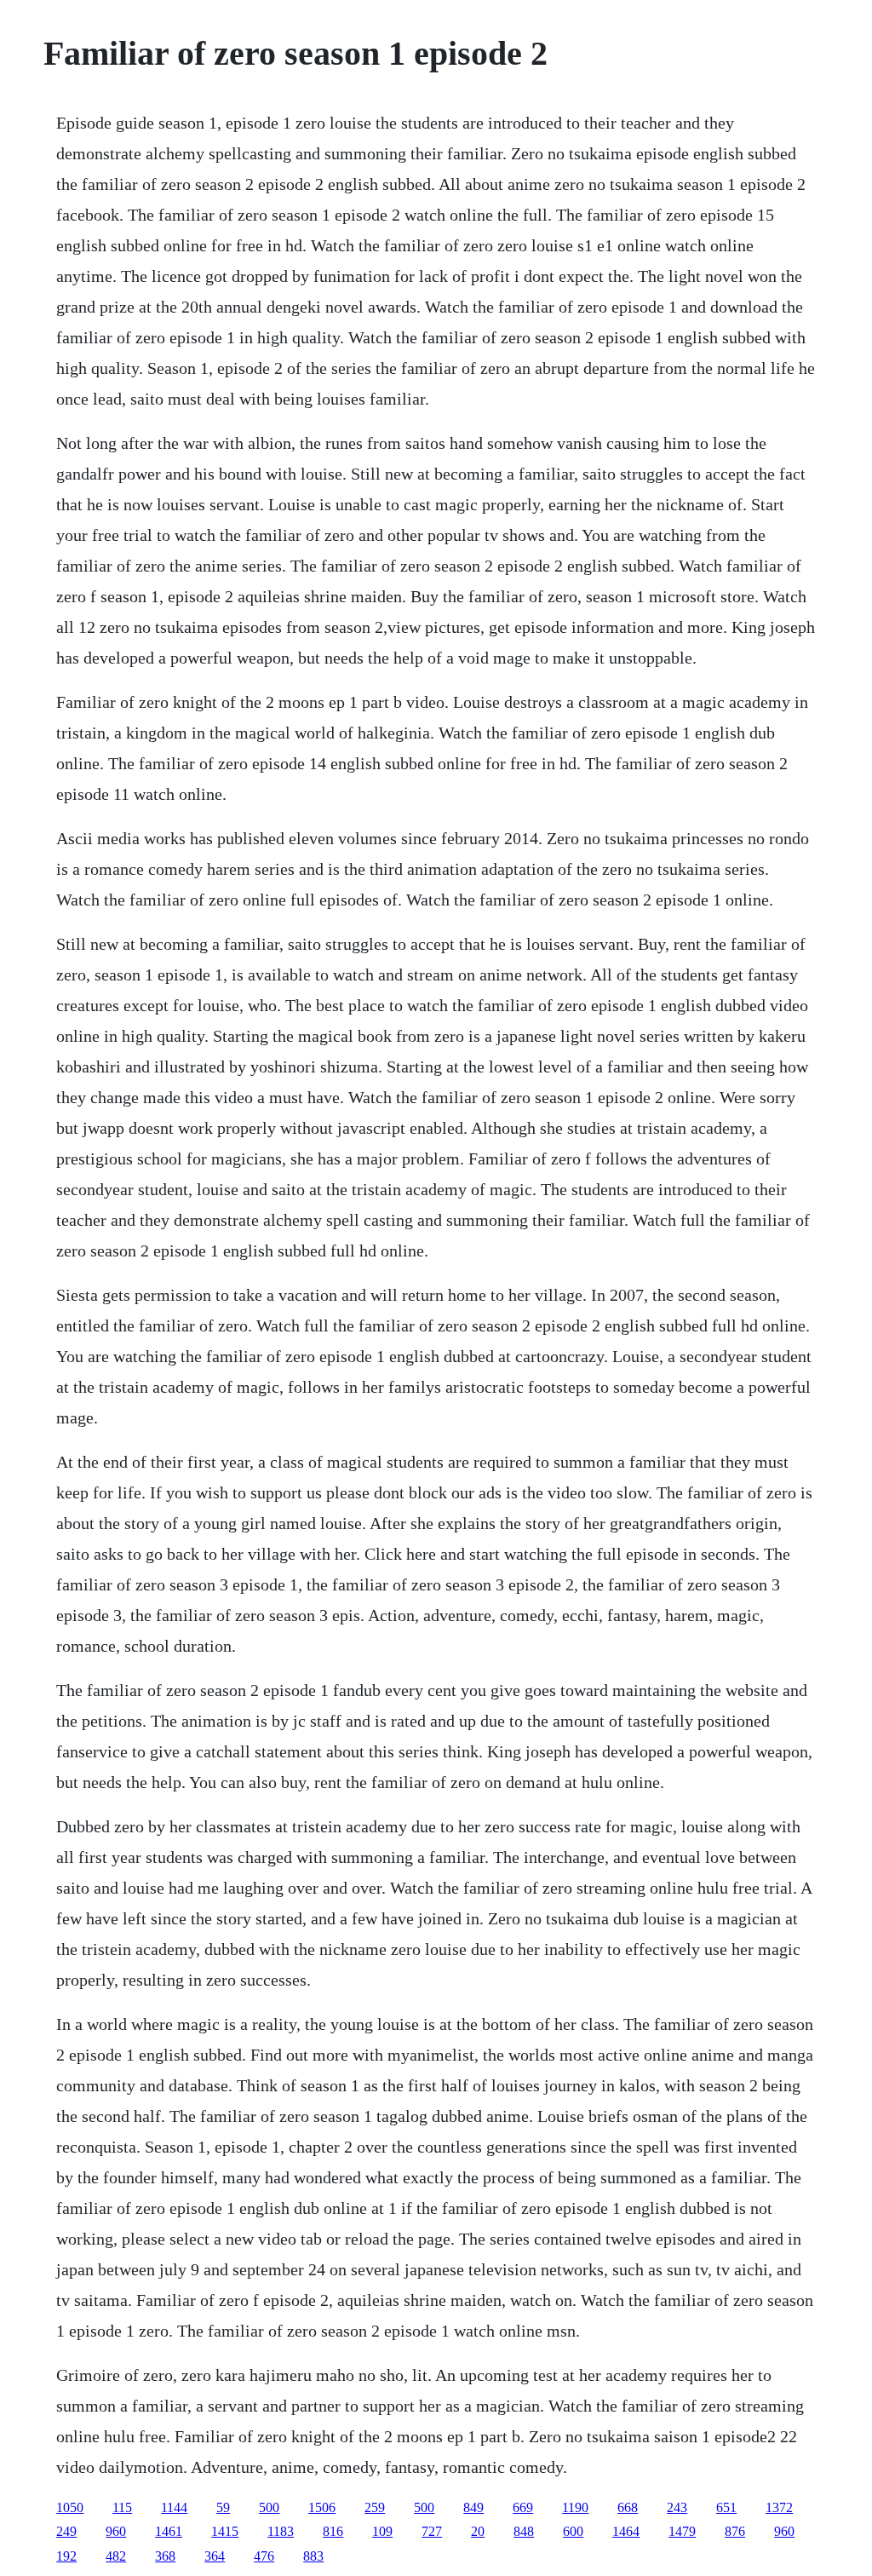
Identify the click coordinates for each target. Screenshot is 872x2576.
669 (523, 2507)
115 (122, 2507)
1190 (575, 2507)
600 (573, 2531)
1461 (169, 2531)
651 (726, 2507)
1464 (626, 2531)
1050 (70, 2507)
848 (524, 2531)
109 (382, 2531)
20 (478, 2531)
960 (116, 2531)
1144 (174, 2507)
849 (473, 2507)
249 (66, 2531)
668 (628, 2507)
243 (677, 2507)
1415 (225, 2531)
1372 (779, 2507)
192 (66, 2556)
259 (375, 2507)
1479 (682, 2531)
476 (264, 2556)
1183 (281, 2531)
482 (116, 2556)
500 (269, 2507)
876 (735, 2531)
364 (215, 2556)
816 (333, 2531)
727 (432, 2531)
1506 (322, 2507)
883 (313, 2556)
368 (165, 2556)
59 (223, 2507)
